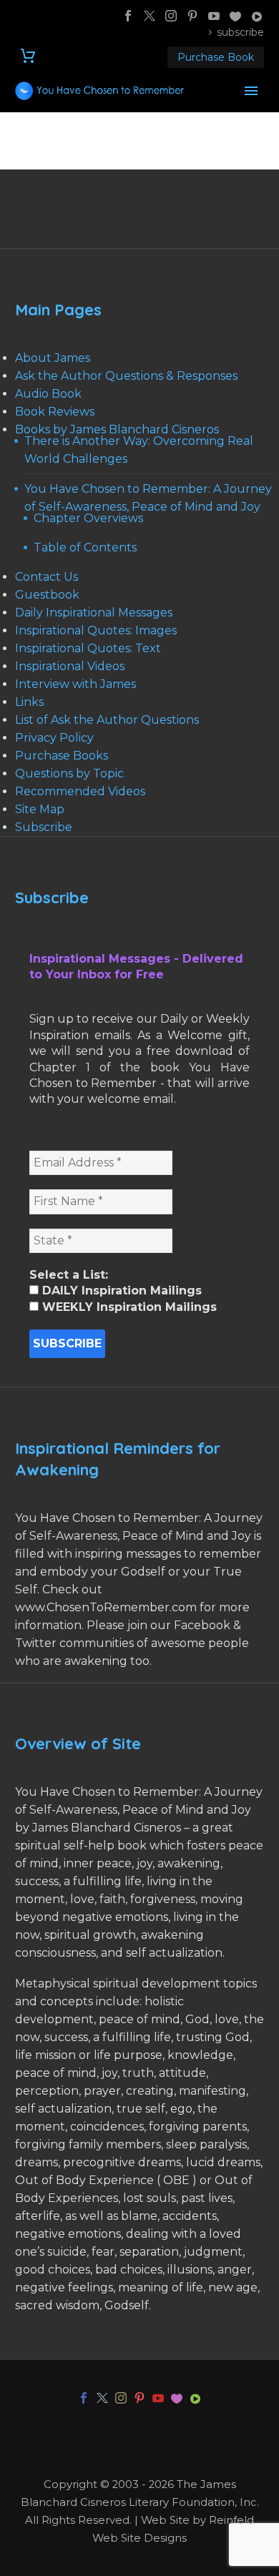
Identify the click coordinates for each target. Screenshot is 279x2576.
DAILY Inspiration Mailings (120, 1291)
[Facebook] (128, 16)
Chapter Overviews (88, 518)
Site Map (40, 809)
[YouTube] (214, 16)
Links (29, 702)
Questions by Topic (69, 773)
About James (53, 358)
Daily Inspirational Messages (94, 613)
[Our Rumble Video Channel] (257, 16)
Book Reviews (55, 412)
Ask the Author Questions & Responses (126, 376)
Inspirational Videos (70, 666)
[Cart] (28, 56)
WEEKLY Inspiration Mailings (128, 1307)
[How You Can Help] (235, 16)
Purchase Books (62, 756)
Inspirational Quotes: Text (88, 648)
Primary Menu (251, 91)
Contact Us (46, 577)
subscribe (240, 32)
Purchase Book (216, 57)
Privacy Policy (54, 738)
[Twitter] (150, 16)
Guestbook (47, 595)
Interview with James (75, 684)
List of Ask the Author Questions (107, 720)
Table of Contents (85, 547)
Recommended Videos (80, 791)
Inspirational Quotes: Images (96, 630)
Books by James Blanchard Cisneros (117, 429)
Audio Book (48, 394)
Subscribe (44, 827)
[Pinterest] (192, 16)
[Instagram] (171, 16)
